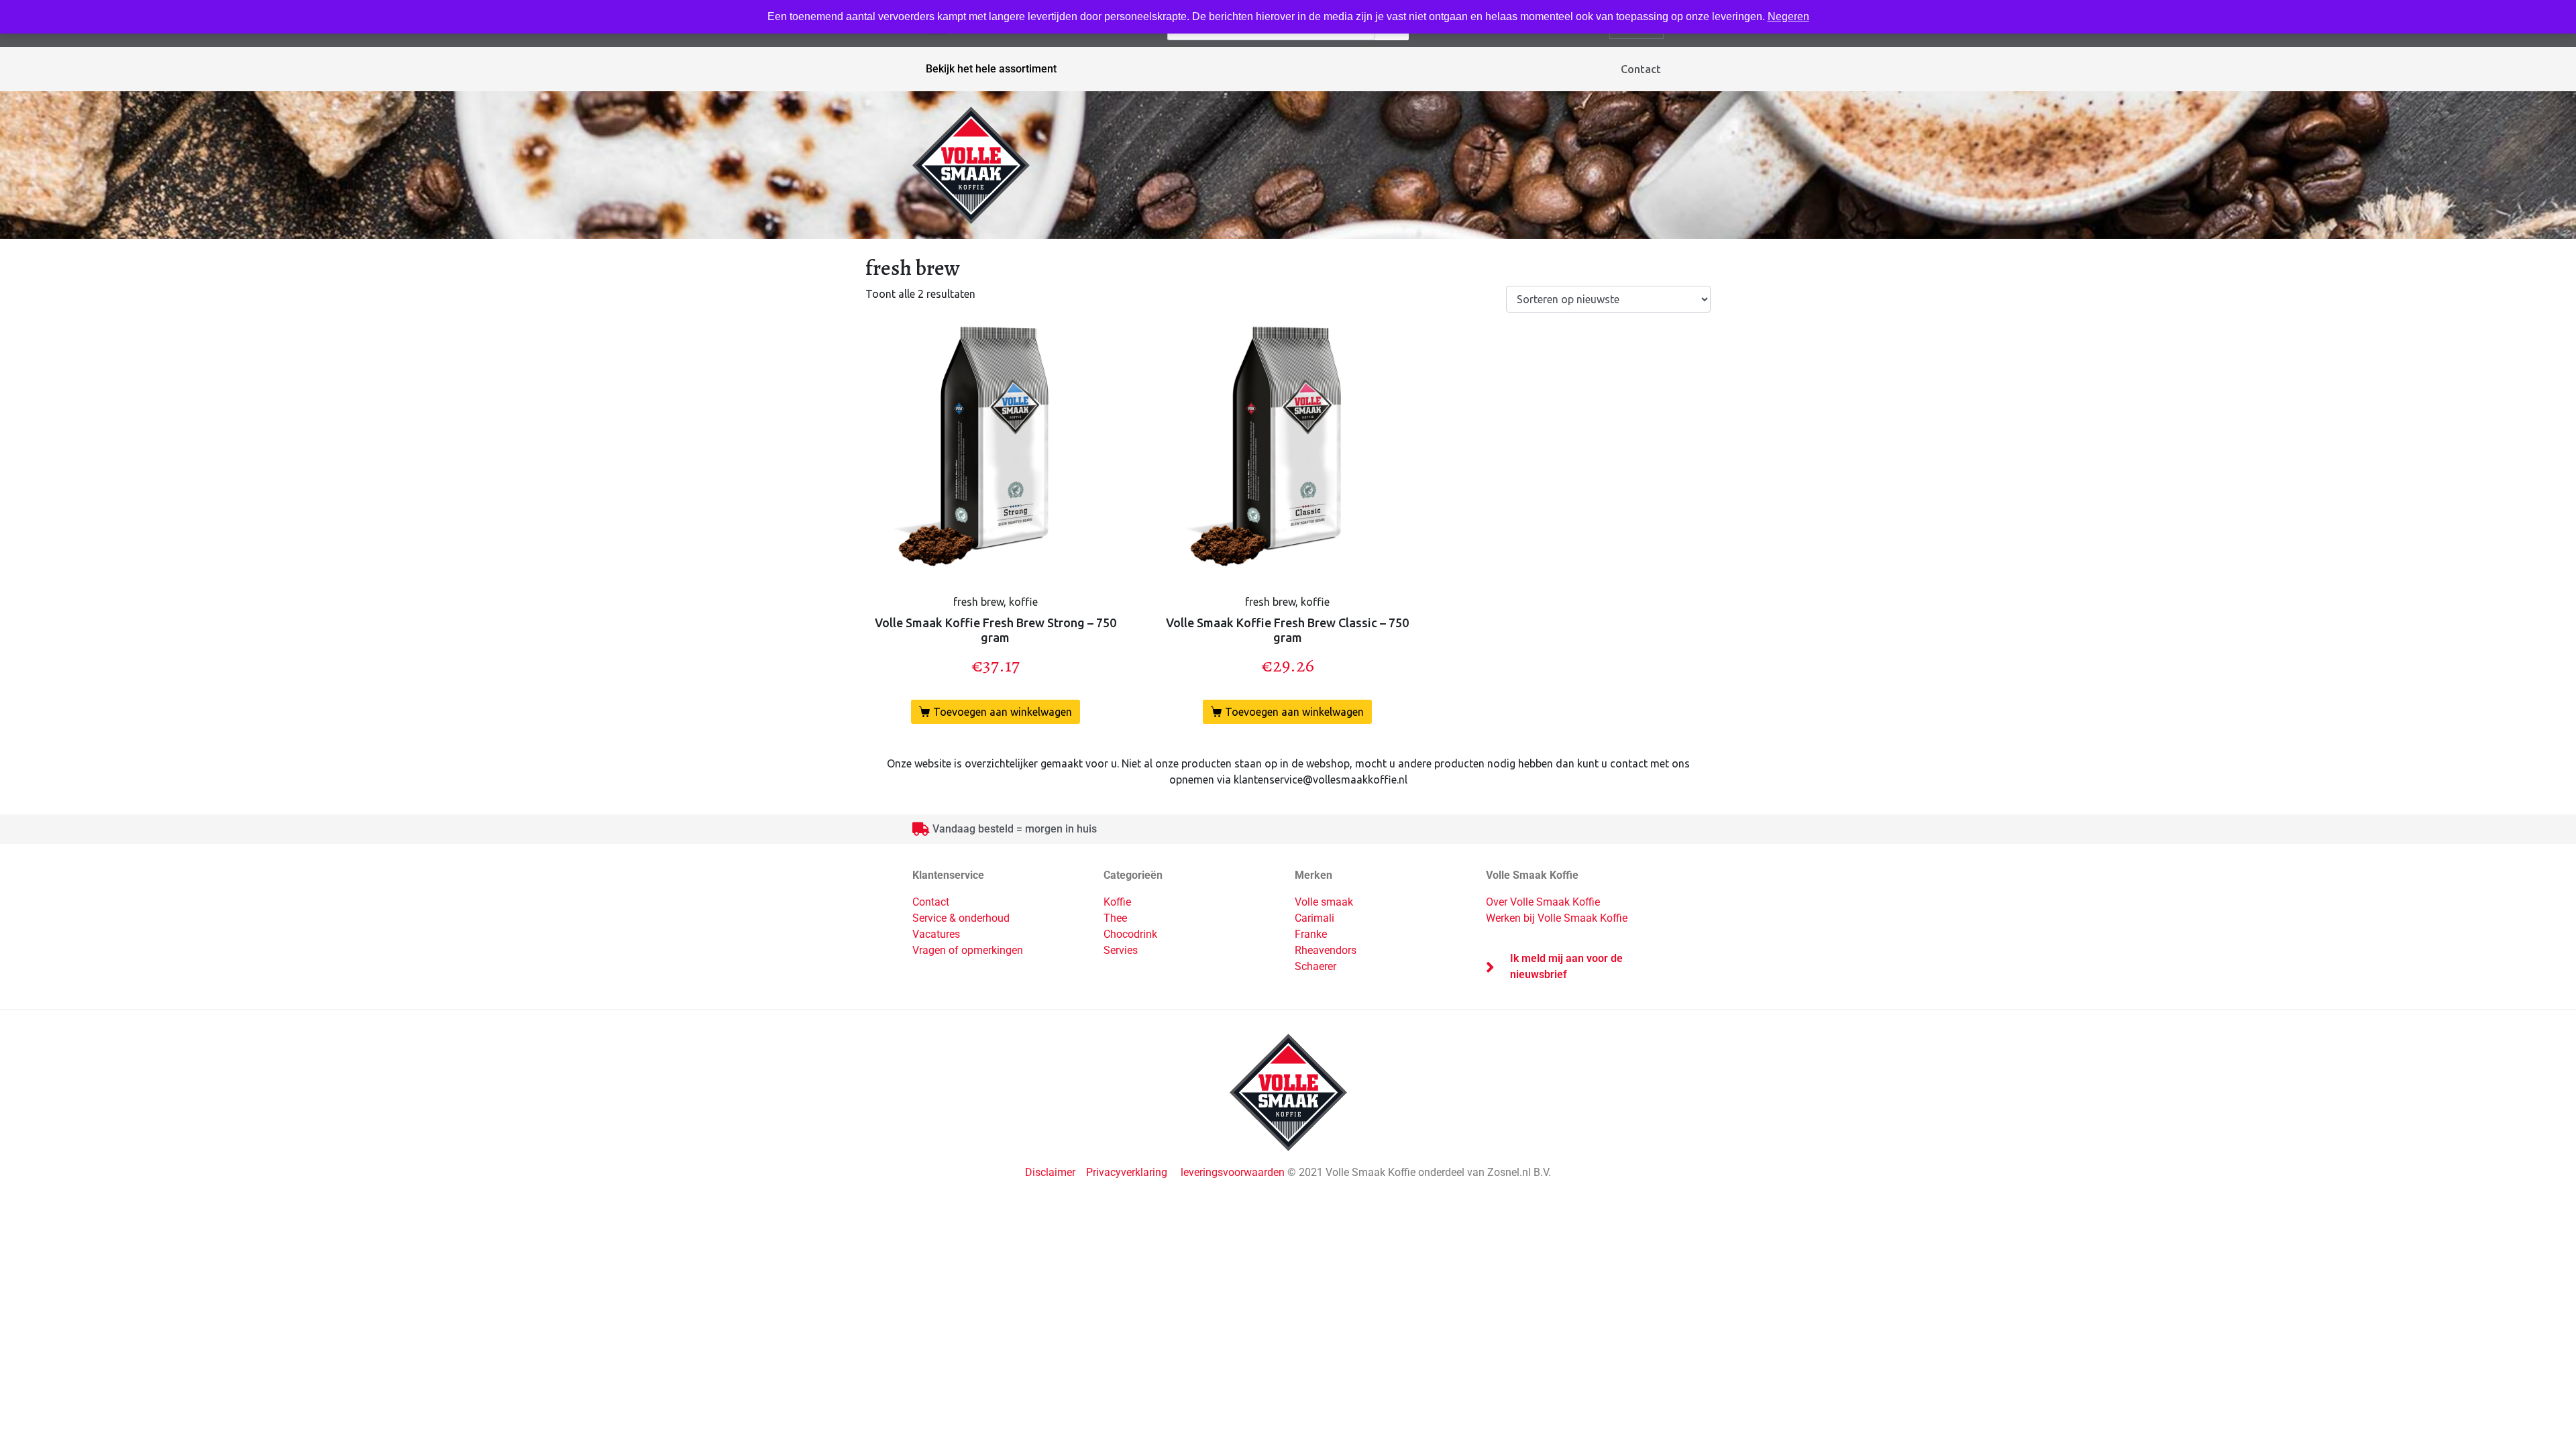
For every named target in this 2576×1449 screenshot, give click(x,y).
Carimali (1314, 918)
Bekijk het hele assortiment (991, 69)
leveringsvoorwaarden (1233, 1172)
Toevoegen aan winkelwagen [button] (1003, 712)
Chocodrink (1130, 934)
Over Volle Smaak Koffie (1543, 902)
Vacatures (936, 934)
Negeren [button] (1788, 16)
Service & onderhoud (961, 918)
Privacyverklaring (1127, 1172)
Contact (1641, 69)
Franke (1311, 934)
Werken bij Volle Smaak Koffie (1557, 918)
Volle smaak (1324, 902)
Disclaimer (1052, 1172)
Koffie (1117, 902)
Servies (1121, 950)
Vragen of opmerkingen (968, 950)
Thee (1115, 918)
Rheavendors (1326, 950)
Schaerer (1316, 966)
